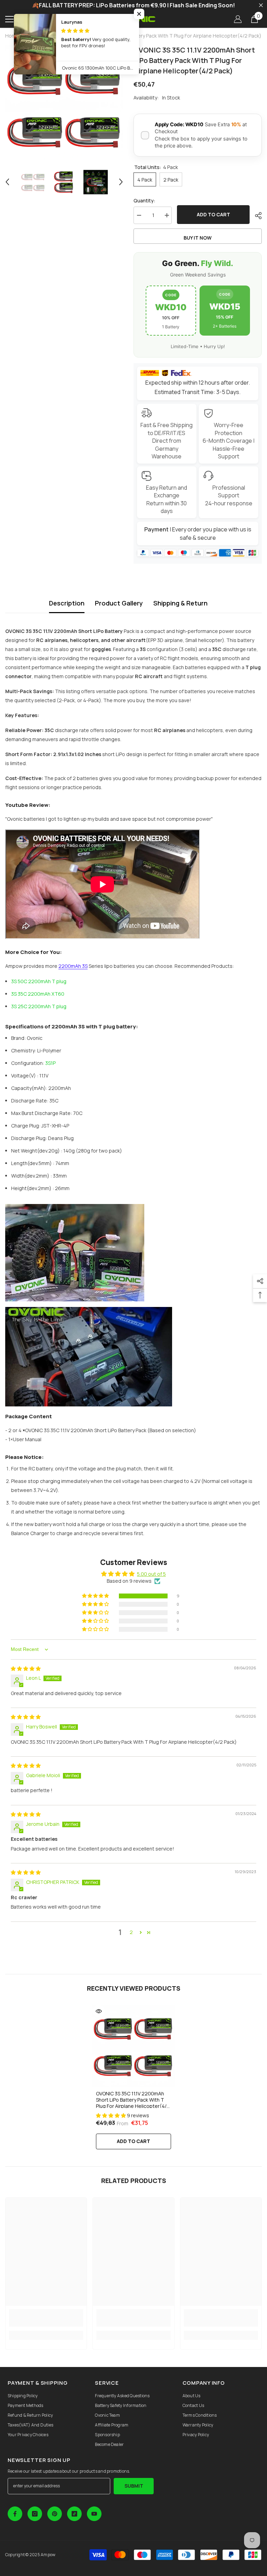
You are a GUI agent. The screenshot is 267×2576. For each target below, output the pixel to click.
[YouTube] (94, 2514)
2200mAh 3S (73, 966)
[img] (26, 1668)
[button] (7, 182)
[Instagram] (35, 2514)
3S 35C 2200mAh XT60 (38, 994)
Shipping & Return (180, 603)
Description (67, 603)
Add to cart (213, 214)
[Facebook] (15, 2514)
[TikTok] (74, 2514)
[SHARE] (256, 216)
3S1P (50, 1063)
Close (261, 5)
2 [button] (131, 1932)
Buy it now (198, 238)
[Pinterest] (55, 2514)
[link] (46, 2318)
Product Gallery (119, 603)
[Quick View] (99, 2011)
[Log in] (238, 19)
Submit (134, 2486)
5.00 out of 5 (151, 1574)
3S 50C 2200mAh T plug (39, 981)
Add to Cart (133, 2141)
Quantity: (144, 200)
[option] (64, 104)
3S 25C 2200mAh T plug (39, 1006)
